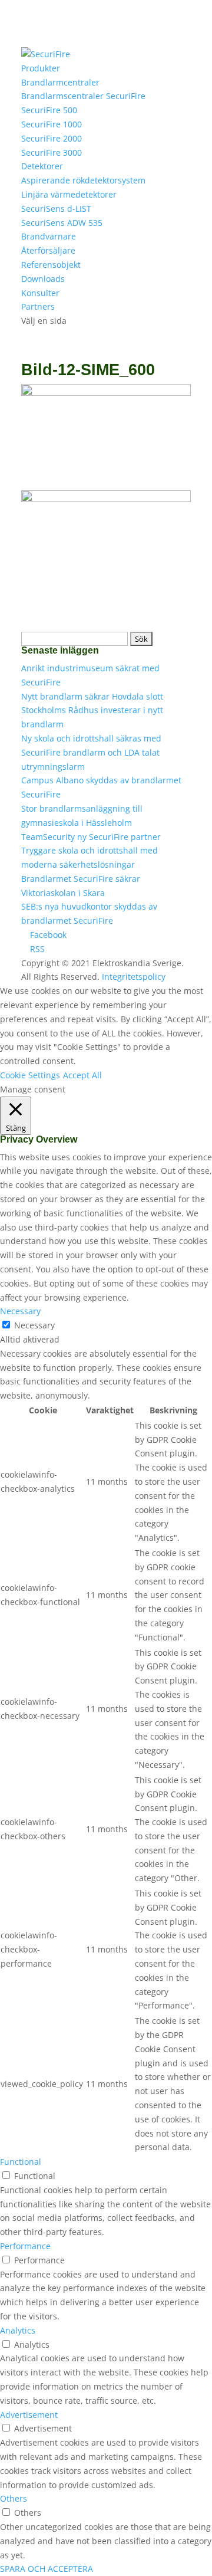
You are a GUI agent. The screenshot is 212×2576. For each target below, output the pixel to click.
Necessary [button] (20, 1311)
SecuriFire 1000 (52, 124)
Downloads (43, 279)
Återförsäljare (48, 250)
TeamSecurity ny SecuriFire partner (91, 837)
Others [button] (14, 2498)
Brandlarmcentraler (60, 82)
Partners (38, 306)
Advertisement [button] (29, 2415)
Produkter (41, 68)
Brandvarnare (49, 236)
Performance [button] (25, 2246)
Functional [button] (21, 2162)
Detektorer (42, 166)
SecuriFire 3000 (52, 152)
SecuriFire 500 (49, 110)
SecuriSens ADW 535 (62, 223)
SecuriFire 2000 (52, 138)
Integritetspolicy (134, 977)
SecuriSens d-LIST (56, 209)
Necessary (34, 1325)
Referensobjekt (51, 265)
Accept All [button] (82, 1075)
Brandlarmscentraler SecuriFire (83, 96)
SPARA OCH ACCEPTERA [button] (47, 2569)
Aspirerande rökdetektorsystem (83, 180)
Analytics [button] (18, 2330)
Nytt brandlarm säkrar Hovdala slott (92, 696)
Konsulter (40, 293)
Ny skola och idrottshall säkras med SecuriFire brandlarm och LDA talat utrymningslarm (91, 752)
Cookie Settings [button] (30, 1075)
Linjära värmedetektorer (69, 194)
